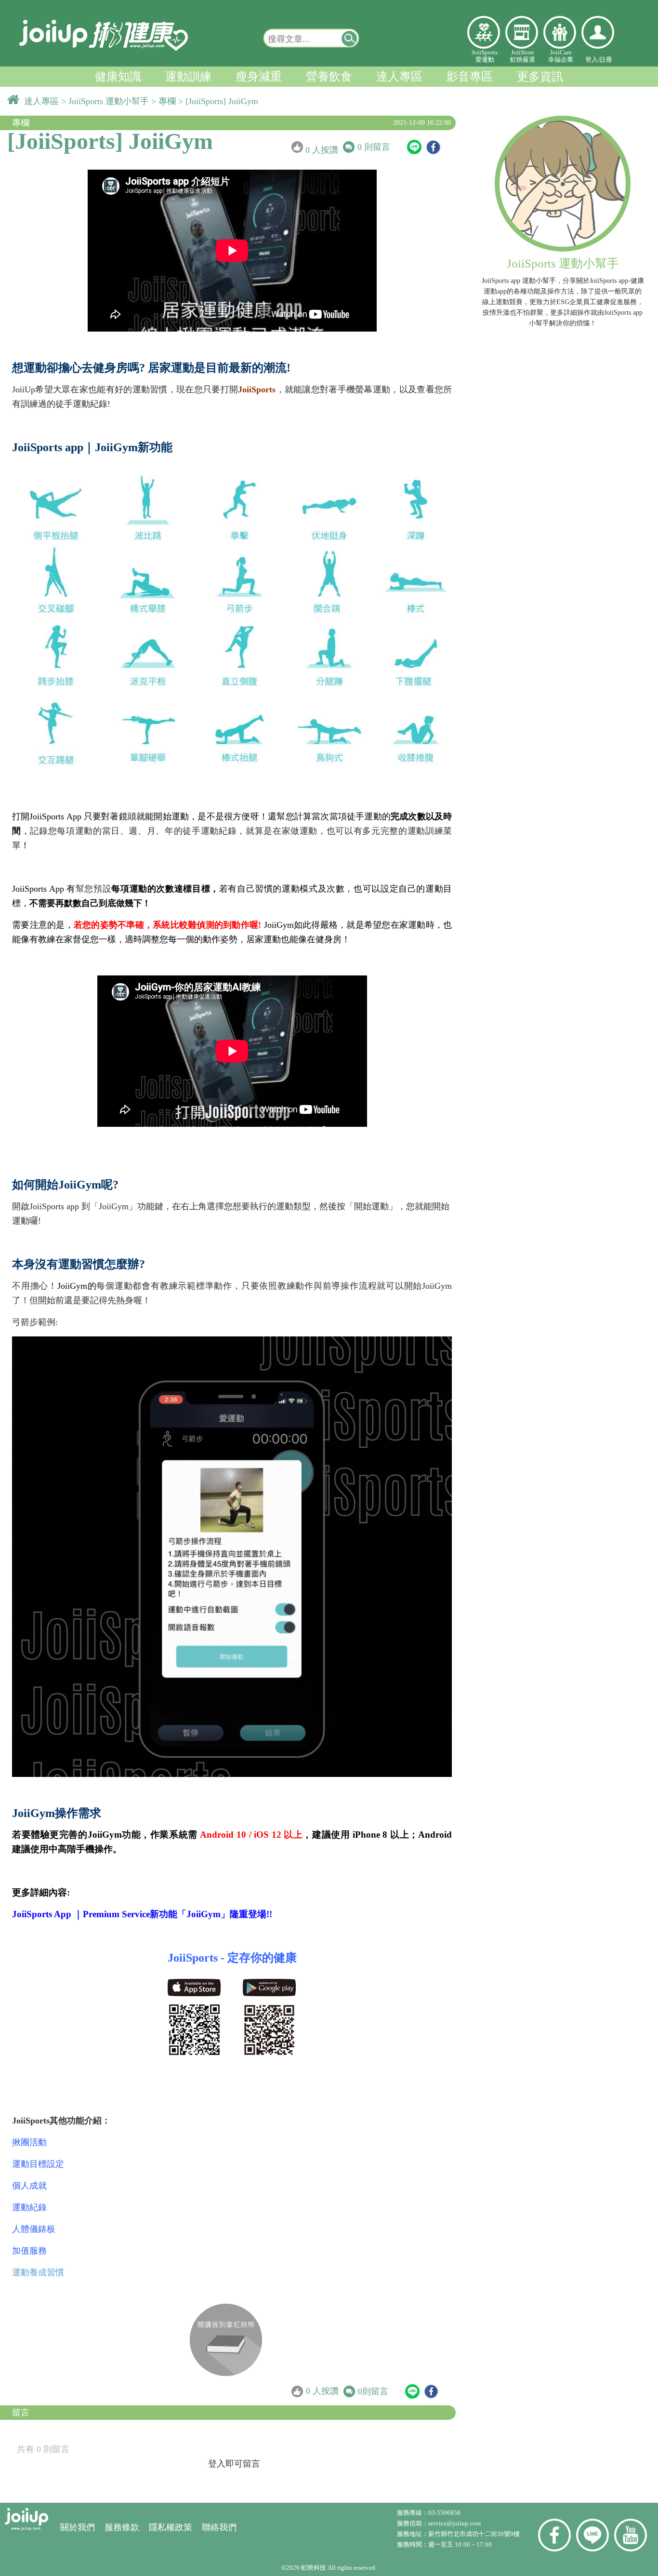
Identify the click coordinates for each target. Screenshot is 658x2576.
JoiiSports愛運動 (485, 56)
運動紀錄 (29, 2207)
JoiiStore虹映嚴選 (523, 56)
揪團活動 (29, 2142)
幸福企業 (560, 32)
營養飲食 (329, 77)
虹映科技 (314, 2568)
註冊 (606, 60)
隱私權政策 (171, 2527)
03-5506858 (444, 2513)
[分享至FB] (433, 147)
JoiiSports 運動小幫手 (110, 101)
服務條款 (122, 2527)
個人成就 (29, 2186)
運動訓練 (188, 77)
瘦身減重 (259, 77)
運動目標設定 (38, 2164)
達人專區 (399, 77)
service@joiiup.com (455, 2523)
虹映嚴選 (522, 32)
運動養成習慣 (38, 2272)
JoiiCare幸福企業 (561, 56)
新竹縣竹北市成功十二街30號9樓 (474, 2534)
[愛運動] (484, 32)
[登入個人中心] (598, 32)
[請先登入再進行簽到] (226, 2340)
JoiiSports (257, 389)
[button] (350, 38)
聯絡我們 (219, 2527)
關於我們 (78, 2527)
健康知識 (118, 77)
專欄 (168, 101)
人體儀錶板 (34, 2229)
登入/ (592, 60)
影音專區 (470, 77)
